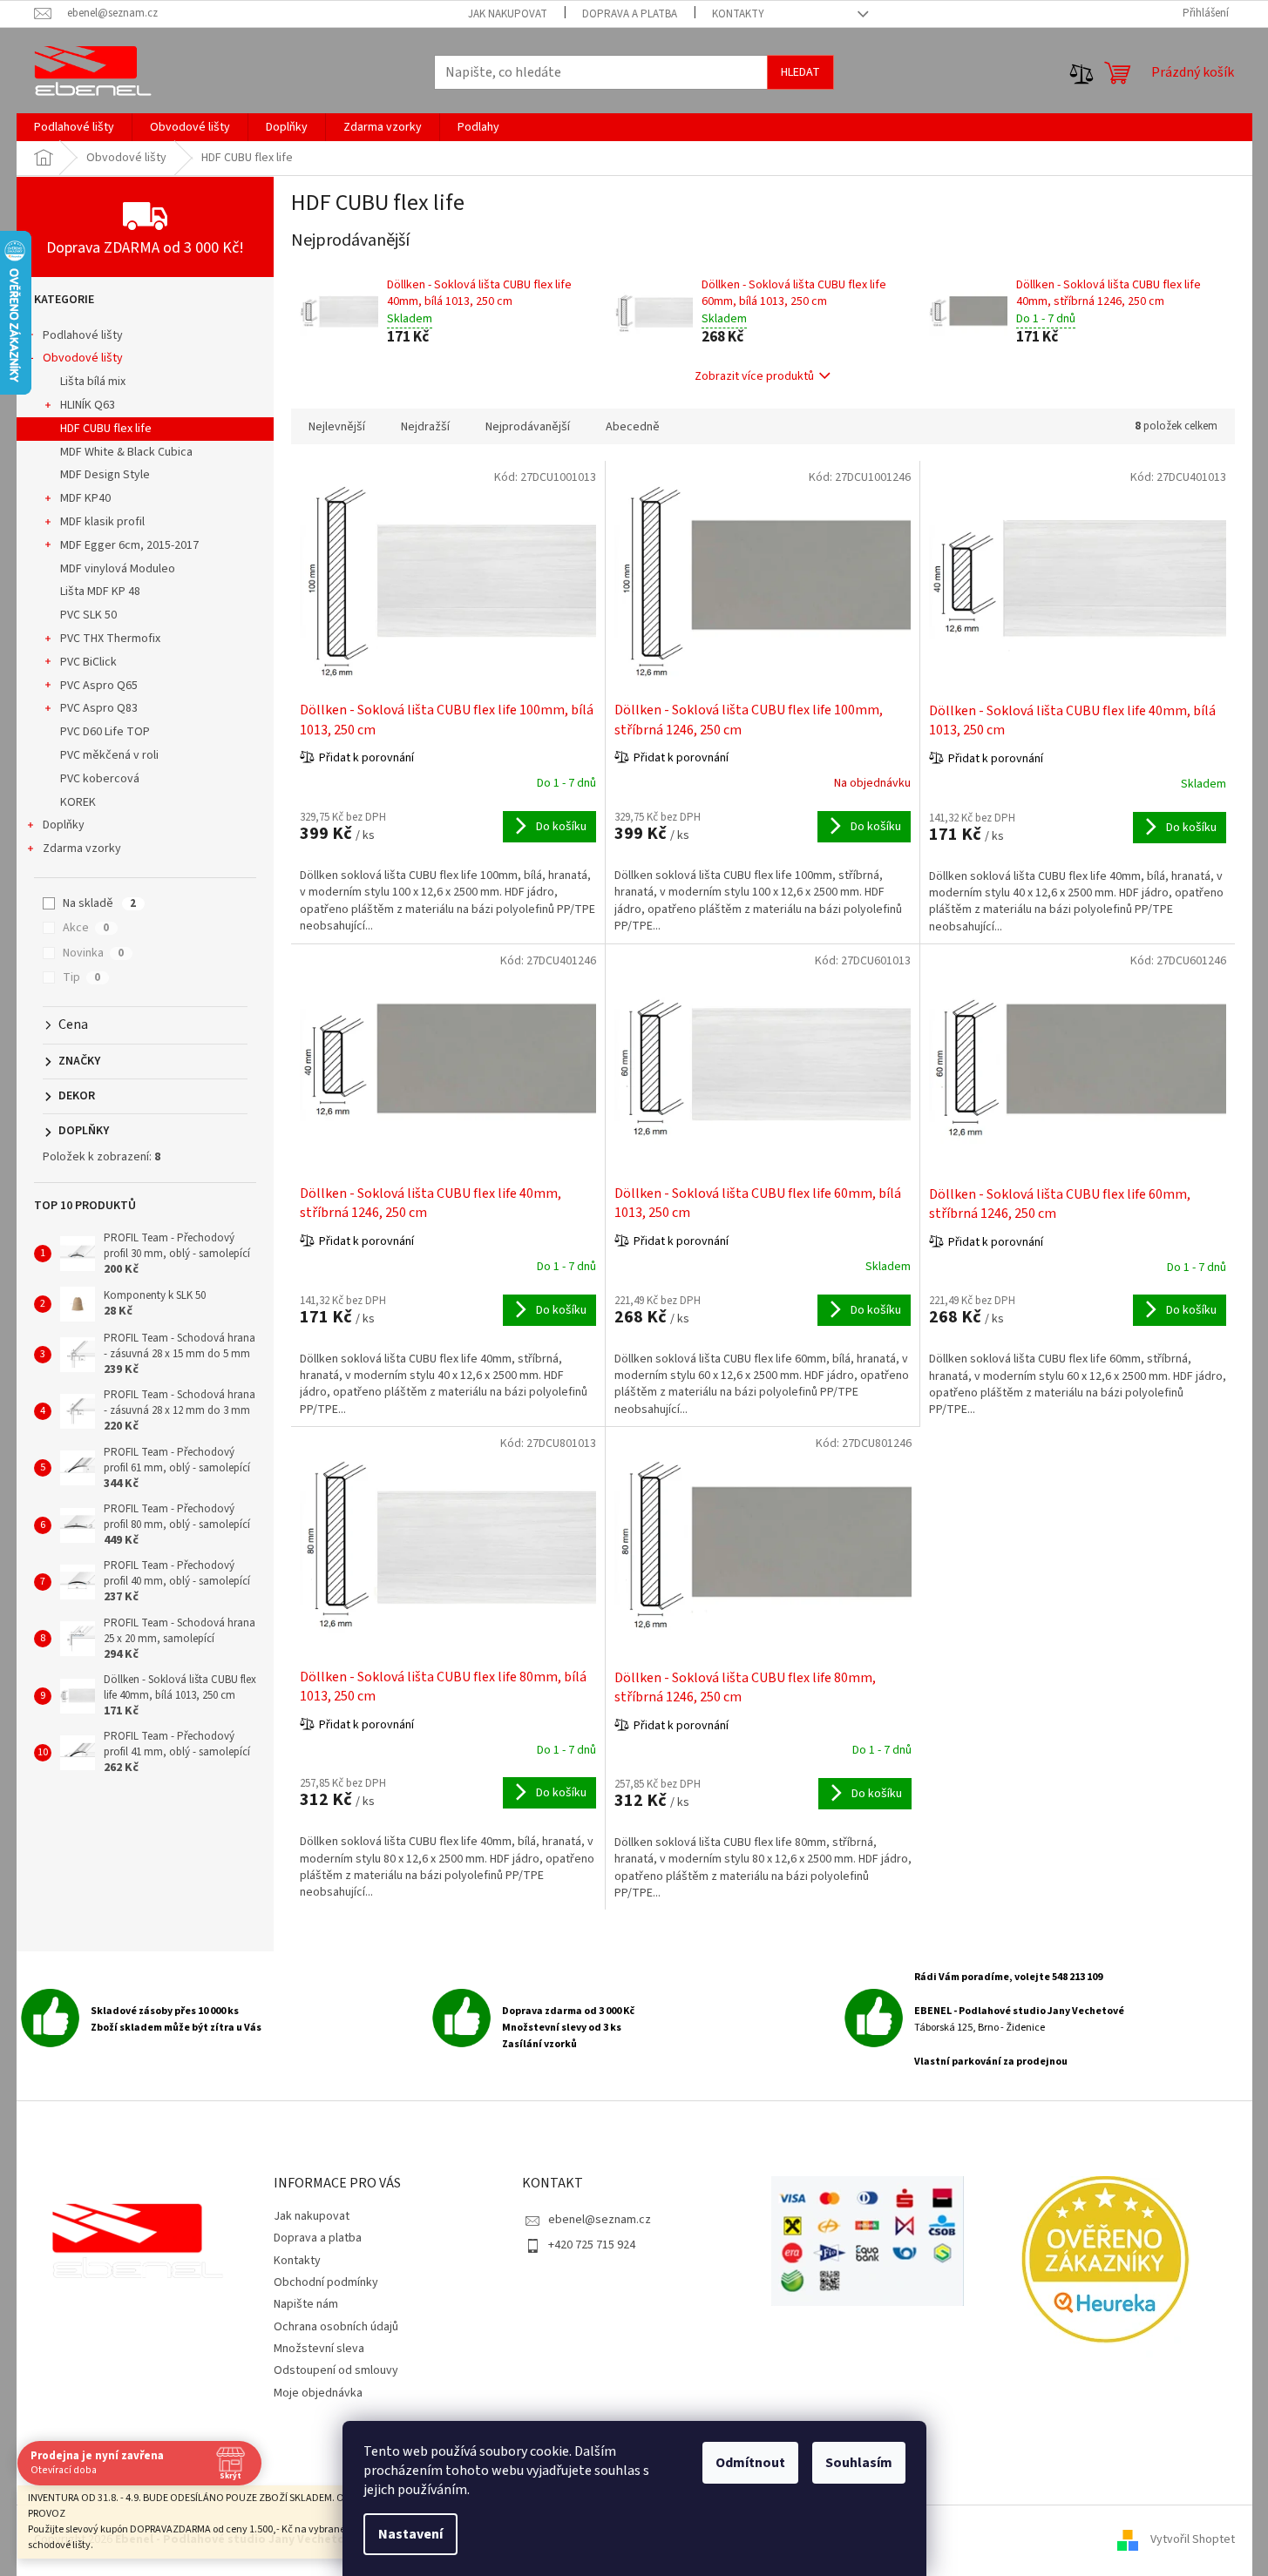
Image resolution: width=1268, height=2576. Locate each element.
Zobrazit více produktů (754, 376)
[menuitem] (74, 127)
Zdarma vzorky (82, 849)
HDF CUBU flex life (106, 429)
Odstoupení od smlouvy (336, 2370)
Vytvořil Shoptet (1193, 2539)
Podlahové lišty (83, 335)
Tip (81, 977)
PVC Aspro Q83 (99, 708)
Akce (86, 928)
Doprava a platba (630, 14)
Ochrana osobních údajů (336, 2327)
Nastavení (410, 2534)
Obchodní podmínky (326, 2282)
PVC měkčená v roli (109, 755)
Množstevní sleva (319, 2349)
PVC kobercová (100, 779)
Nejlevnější (337, 427)
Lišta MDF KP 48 (100, 592)
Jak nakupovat (508, 14)
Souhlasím (859, 2463)
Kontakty (738, 14)
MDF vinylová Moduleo (118, 569)
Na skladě (99, 903)
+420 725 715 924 (592, 2245)
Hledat (800, 72)
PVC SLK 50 (88, 615)
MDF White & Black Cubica (126, 452)
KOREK (78, 802)
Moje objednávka (318, 2393)
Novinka (93, 953)
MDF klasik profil (102, 522)
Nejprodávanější (528, 427)
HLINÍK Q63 (88, 405)
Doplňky (64, 825)
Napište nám (306, 2304)
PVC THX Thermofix (110, 639)
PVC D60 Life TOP (105, 732)
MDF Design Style (105, 475)
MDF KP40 (85, 498)
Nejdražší (425, 427)
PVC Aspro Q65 (99, 686)
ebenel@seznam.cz (600, 2220)
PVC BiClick (88, 662)
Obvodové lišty (83, 358)
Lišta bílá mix (93, 382)
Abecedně (633, 427)
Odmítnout (750, 2463)
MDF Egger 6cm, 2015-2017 (129, 545)
